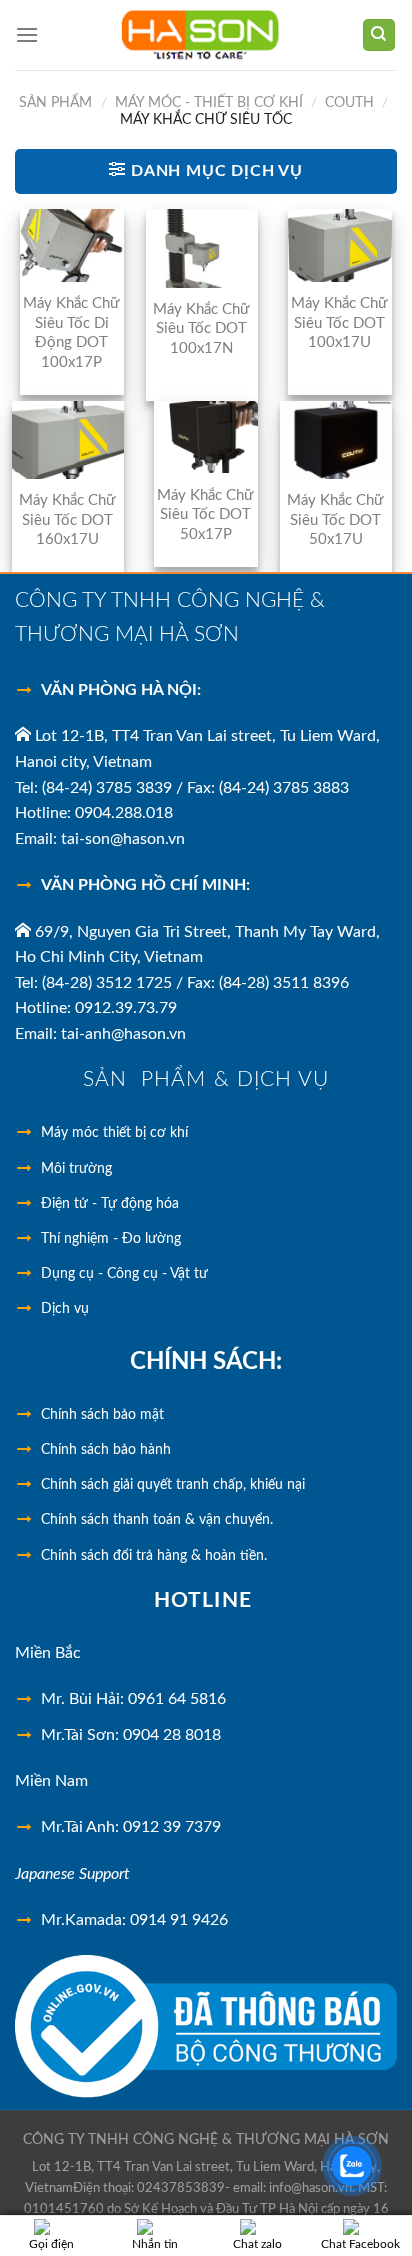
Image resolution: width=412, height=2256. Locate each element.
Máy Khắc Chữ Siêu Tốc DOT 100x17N (201, 329)
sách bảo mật (102, 1415)
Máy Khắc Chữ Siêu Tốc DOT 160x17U (67, 520)
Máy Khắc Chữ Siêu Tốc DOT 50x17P (205, 515)
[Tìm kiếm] (379, 35)
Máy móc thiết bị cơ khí (114, 1133)
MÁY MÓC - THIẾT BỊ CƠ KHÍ (209, 103)
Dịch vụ (65, 1309)
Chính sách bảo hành (106, 1450)
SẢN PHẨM (55, 103)
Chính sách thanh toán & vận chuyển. (157, 1520)
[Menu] (27, 34)
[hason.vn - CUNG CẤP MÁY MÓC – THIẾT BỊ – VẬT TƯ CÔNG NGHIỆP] (200, 35)
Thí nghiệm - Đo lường (111, 1239)
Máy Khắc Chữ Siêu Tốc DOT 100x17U (339, 323)
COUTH (349, 103)
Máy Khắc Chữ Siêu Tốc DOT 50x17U (335, 520)
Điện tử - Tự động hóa (110, 1204)
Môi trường (76, 1169)
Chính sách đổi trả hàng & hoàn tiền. (154, 1556)
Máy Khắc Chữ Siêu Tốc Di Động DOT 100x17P (71, 333)
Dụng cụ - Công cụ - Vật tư (124, 1274)
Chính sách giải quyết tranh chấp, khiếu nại (173, 1485)
